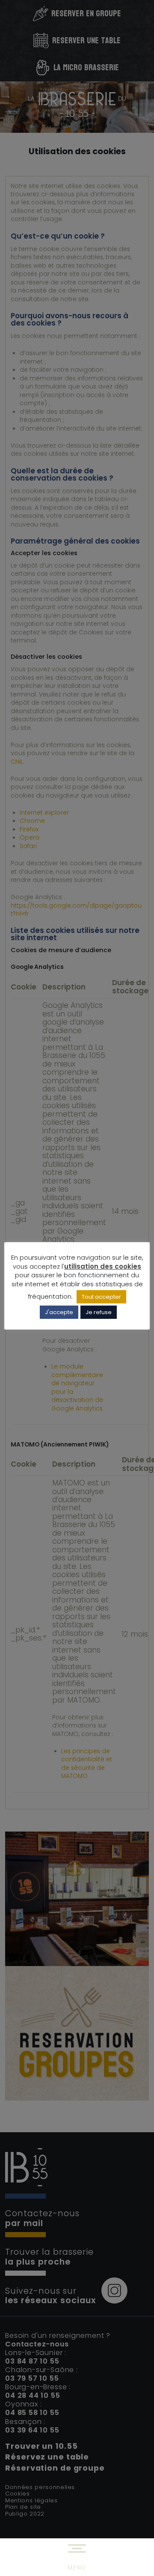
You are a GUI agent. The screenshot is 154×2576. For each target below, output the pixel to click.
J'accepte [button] (59, 1312)
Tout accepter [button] (101, 1297)
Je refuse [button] (99, 1312)
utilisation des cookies (103, 1266)
